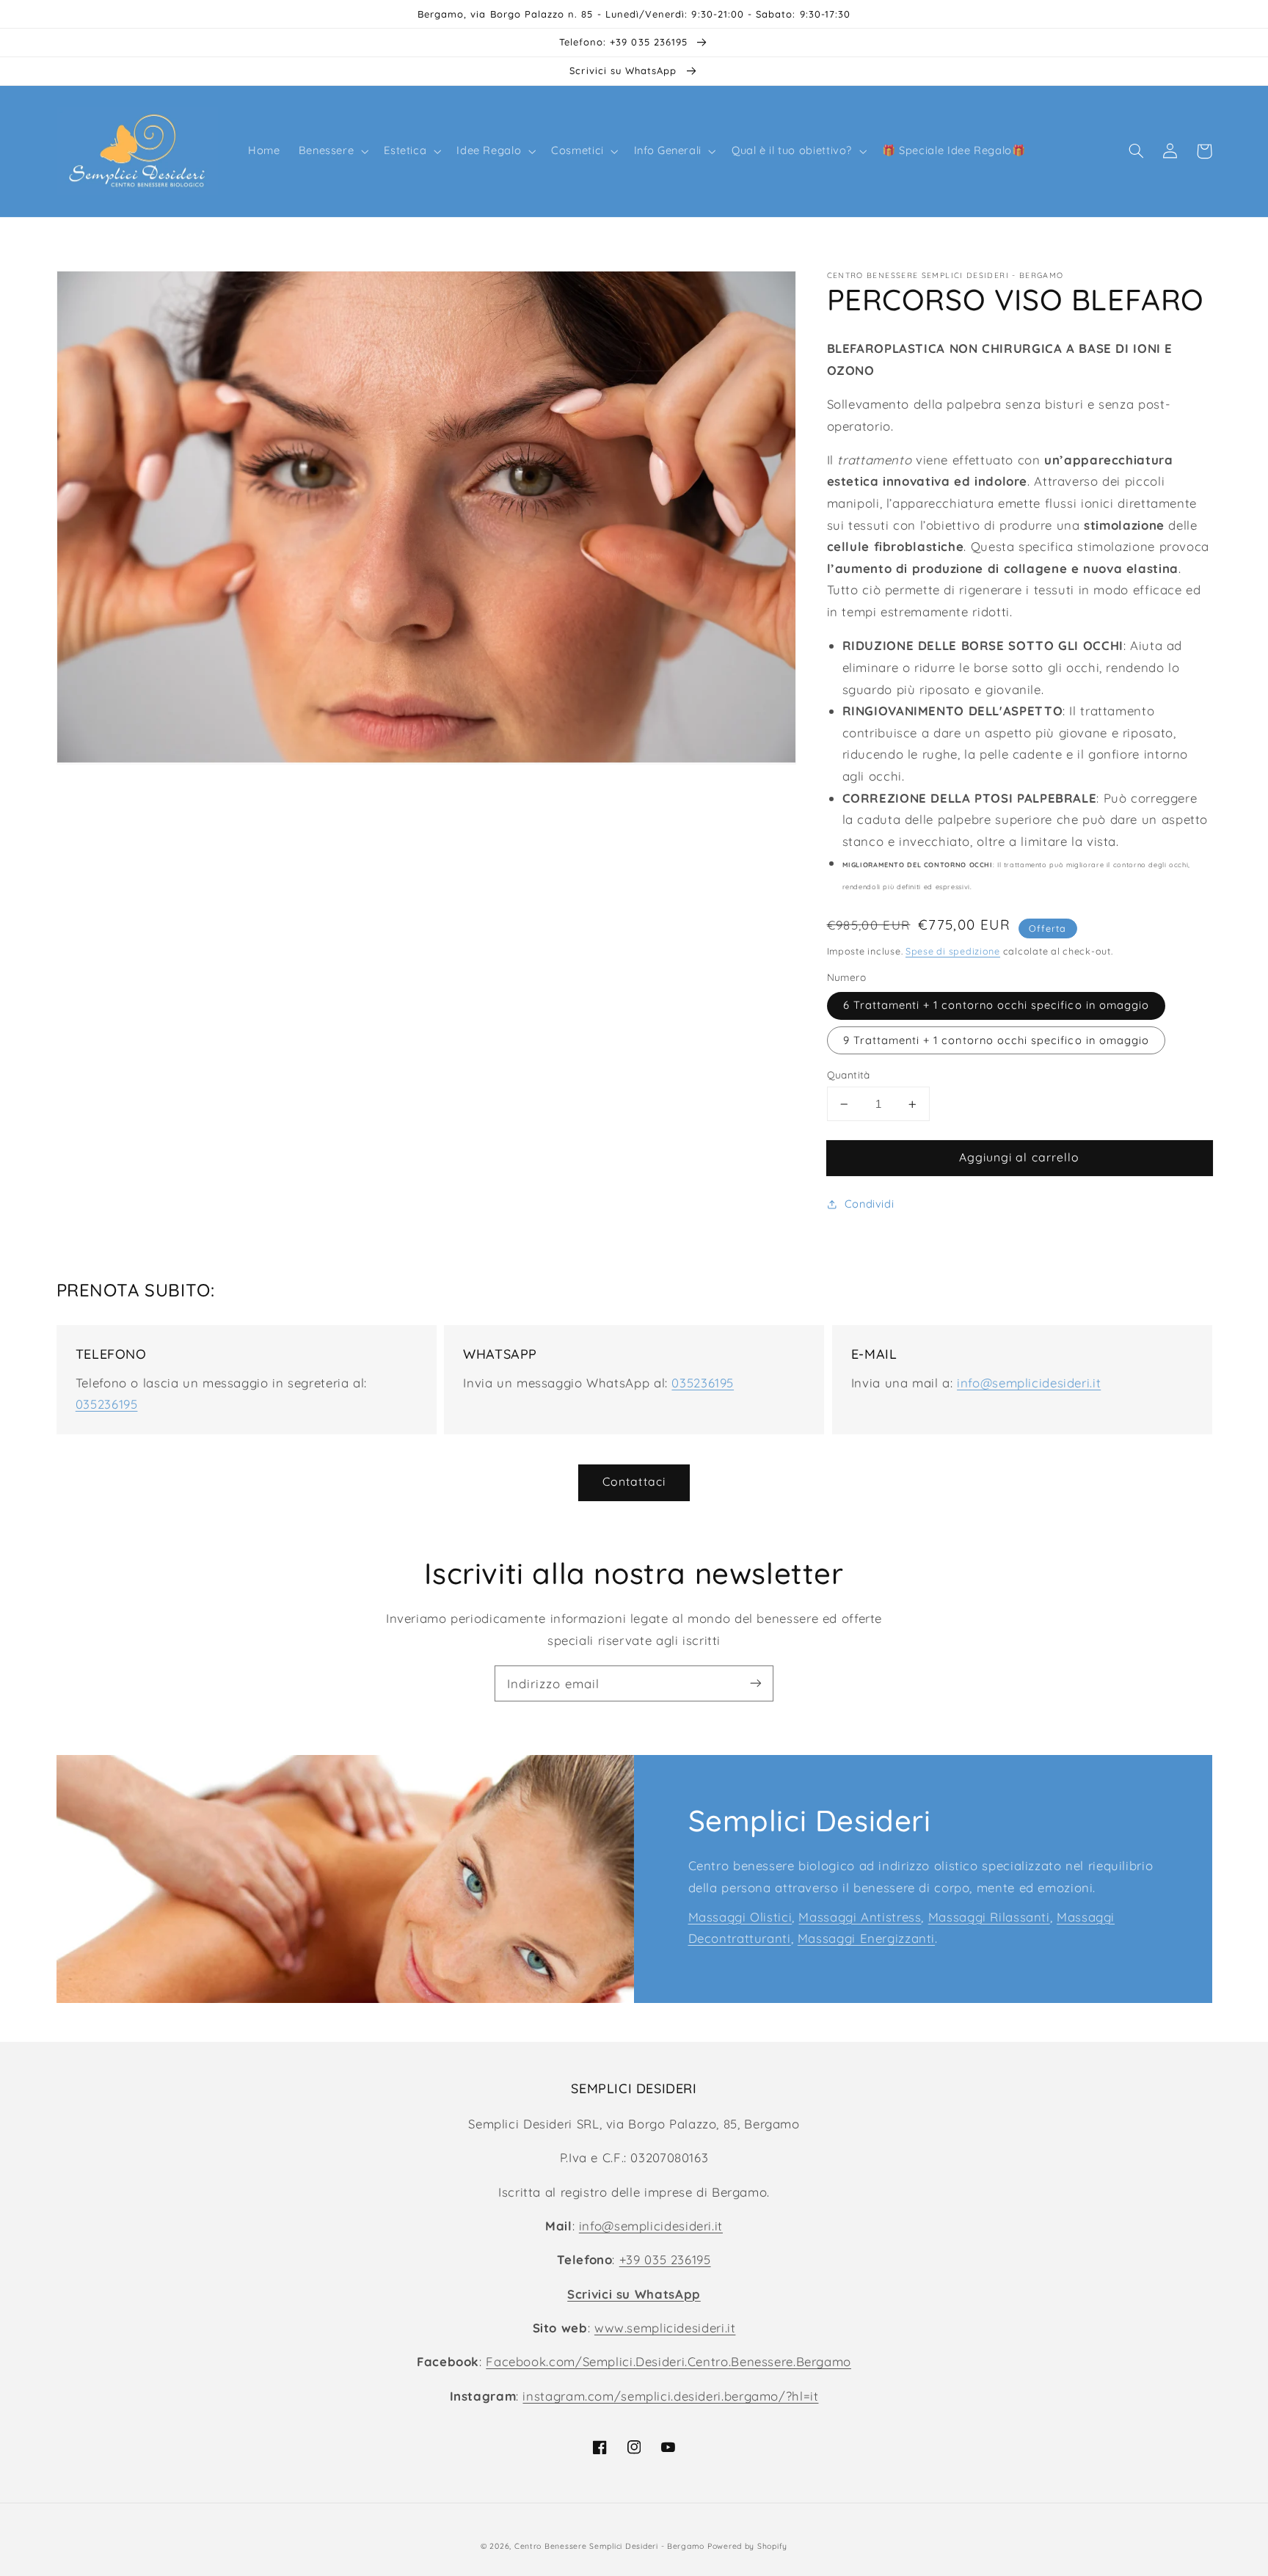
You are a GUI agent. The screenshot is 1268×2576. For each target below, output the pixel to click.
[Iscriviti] (756, 1683)
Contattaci (634, 1481)
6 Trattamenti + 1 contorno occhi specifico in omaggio (996, 1006)
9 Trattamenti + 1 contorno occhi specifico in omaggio (996, 1040)
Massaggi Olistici (740, 1917)
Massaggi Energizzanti (866, 1938)
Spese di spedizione (953, 951)
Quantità (849, 1074)
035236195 (107, 1404)
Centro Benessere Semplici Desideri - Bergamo (609, 2546)
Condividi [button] (870, 1204)
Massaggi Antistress (860, 1917)
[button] (332, 151)
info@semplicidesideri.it (1029, 1383)
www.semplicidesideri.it (665, 2328)
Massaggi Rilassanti (989, 1917)
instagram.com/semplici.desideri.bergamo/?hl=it (670, 2396)
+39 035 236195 (665, 2259)
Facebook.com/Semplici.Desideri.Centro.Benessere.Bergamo (668, 2361)
